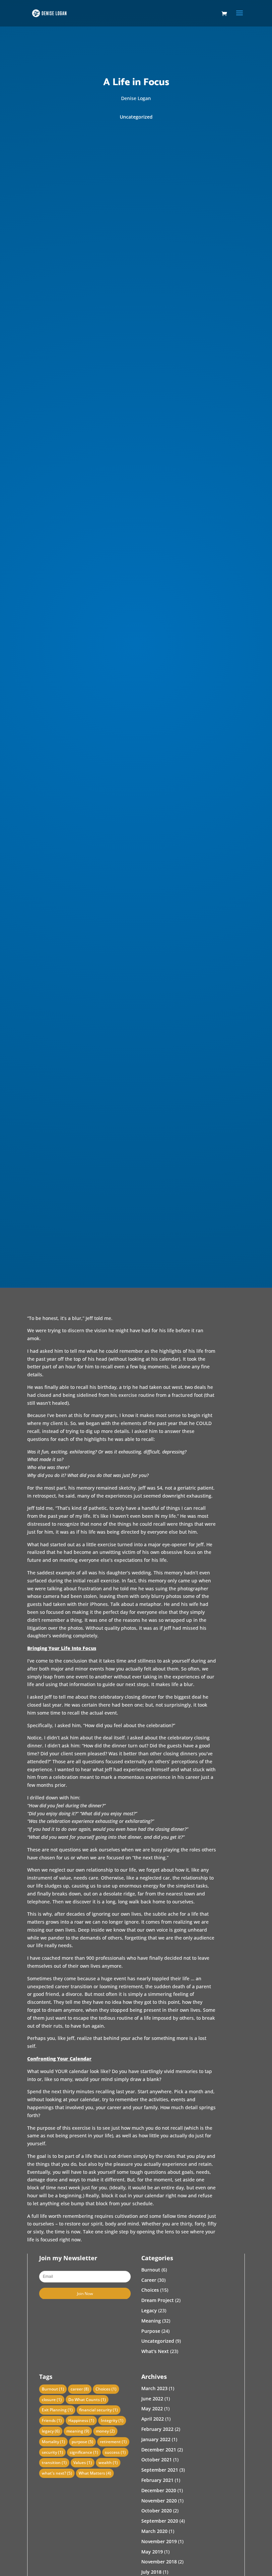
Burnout (151, 2270)
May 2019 (152, 2552)
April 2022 (153, 2419)
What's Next (155, 2351)
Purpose (151, 2331)
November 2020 (159, 2501)
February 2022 (157, 2429)
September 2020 (160, 2521)
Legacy (149, 2310)
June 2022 (152, 2399)
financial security (99, 2410)
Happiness (81, 2420)
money (105, 2431)
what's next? (57, 2473)
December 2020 (159, 2490)
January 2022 (156, 2439)
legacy (51, 2431)
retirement (113, 2442)
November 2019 (159, 2541)
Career (149, 2280)
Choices (150, 2290)
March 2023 (154, 2388)
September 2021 (160, 2470)
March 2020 (154, 2531)
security (52, 2452)
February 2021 (157, 2480)
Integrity (112, 2420)
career (80, 2389)
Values (83, 2463)
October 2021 (157, 2460)
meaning (78, 2431)
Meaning (151, 2321)
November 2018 (159, 2562)
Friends (52, 2420)
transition (54, 2463)
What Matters (95, 2473)
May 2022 (152, 2409)
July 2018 (151, 2572)
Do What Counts (87, 2400)
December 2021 (159, 2450)
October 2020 (157, 2511)
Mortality (53, 2442)
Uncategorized (136, 117)
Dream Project (158, 2300)
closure (52, 2400)
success (115, 2452)
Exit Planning (57, 2410)
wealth (108, 2463)
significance (84, 2452)
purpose (82, 2442)
